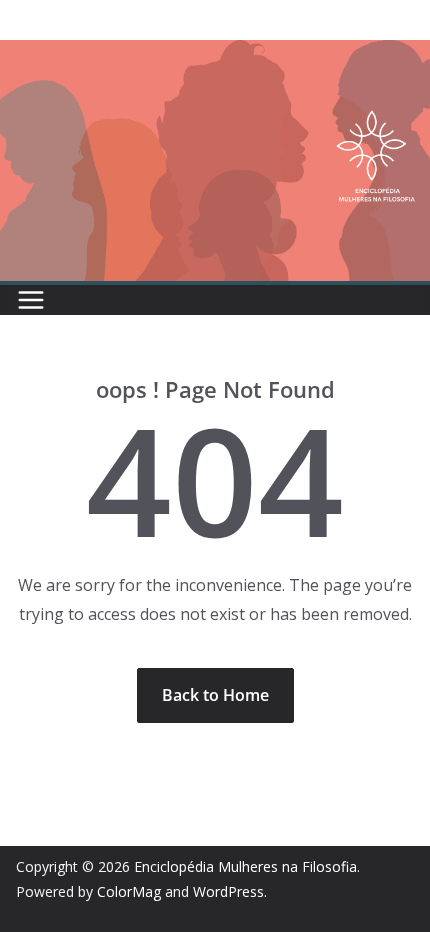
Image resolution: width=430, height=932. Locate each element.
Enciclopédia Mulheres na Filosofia (245, 866)
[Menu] (31, 300)
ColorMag (129, 891)
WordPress (228, 891)
